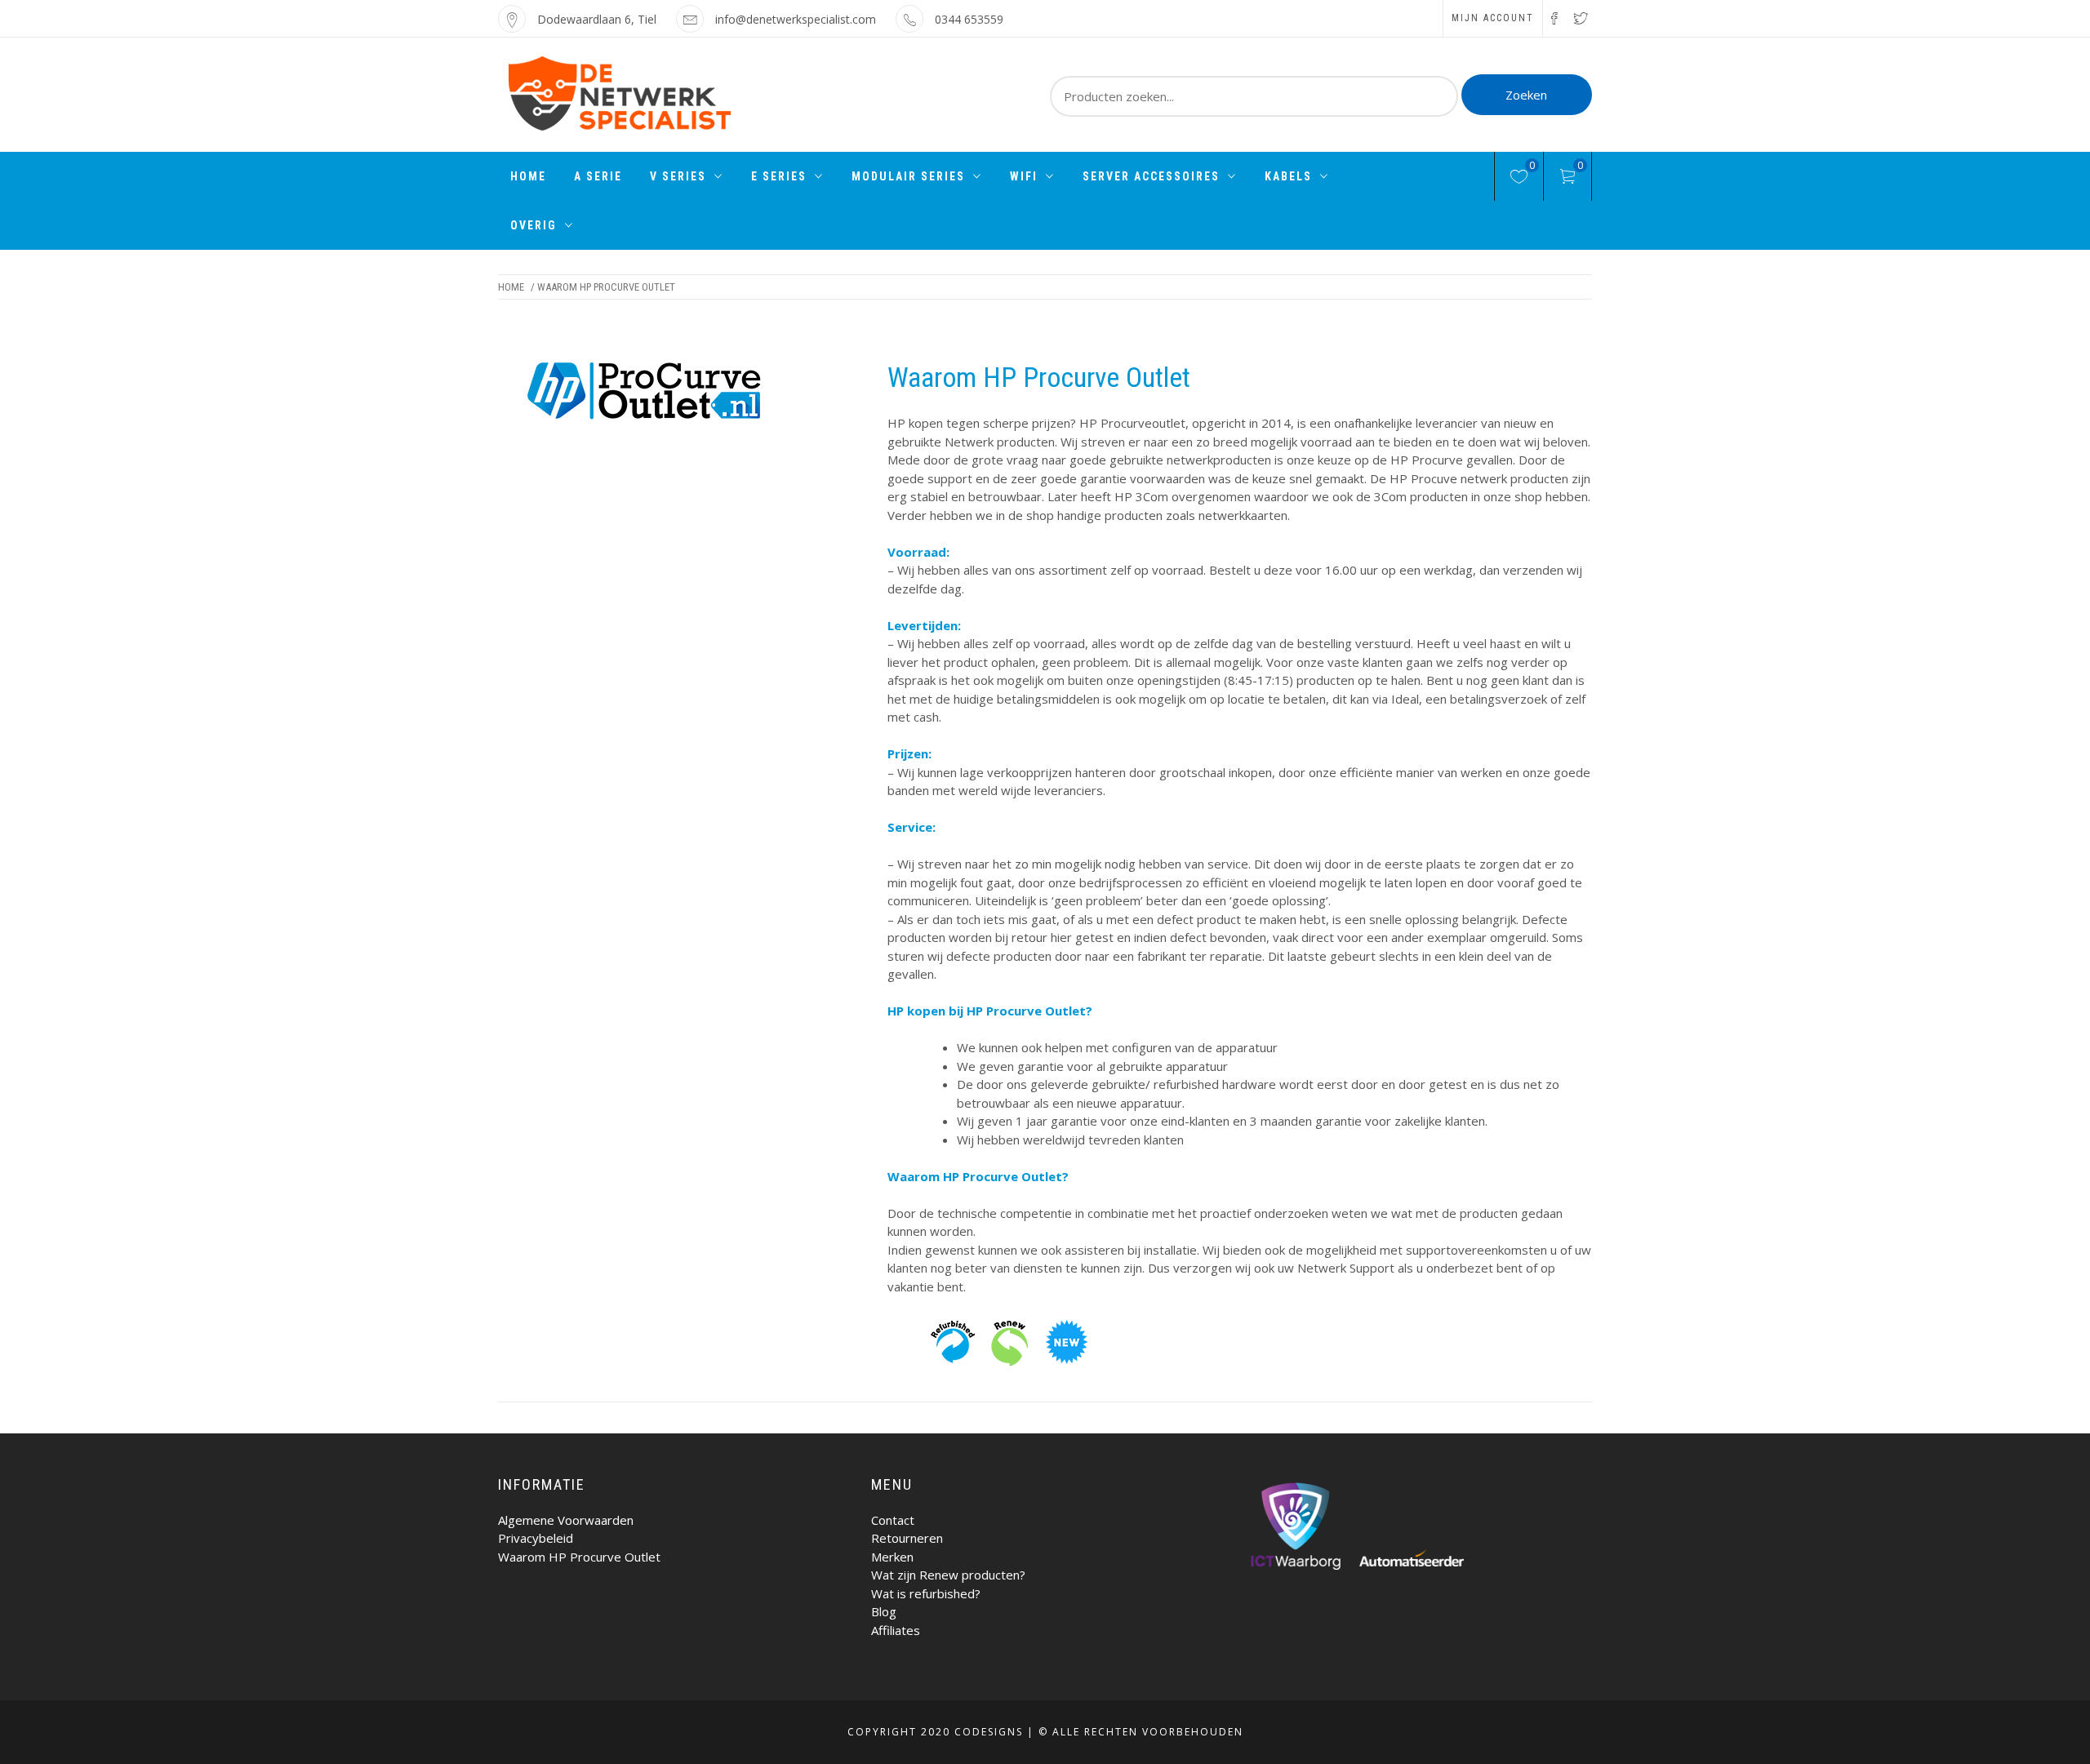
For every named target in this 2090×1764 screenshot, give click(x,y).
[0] (1519, 179)
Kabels (1288, 176)
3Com (1390, 496)
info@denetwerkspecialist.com (796, 19)
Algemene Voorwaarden (566, 1520)
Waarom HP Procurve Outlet (579, 1557)
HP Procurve (1427, 460)
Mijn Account (1493, 18)
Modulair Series (908, 176)
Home (528, 176)
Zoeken (1526, 95)
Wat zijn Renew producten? (948, 1575)
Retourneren (907, 1538)
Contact (893, 1520)
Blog (884, 1611)
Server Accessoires (1151, 176)
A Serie (598, 176)
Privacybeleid (536, 1538)
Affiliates (896, 1630)
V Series (678, 176)
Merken (892, 1557)
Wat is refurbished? (926, 1593)
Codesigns (989, 1732)
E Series (779, 176)
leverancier (1447, 423)
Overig (534, 225)
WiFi (1024, 176)
